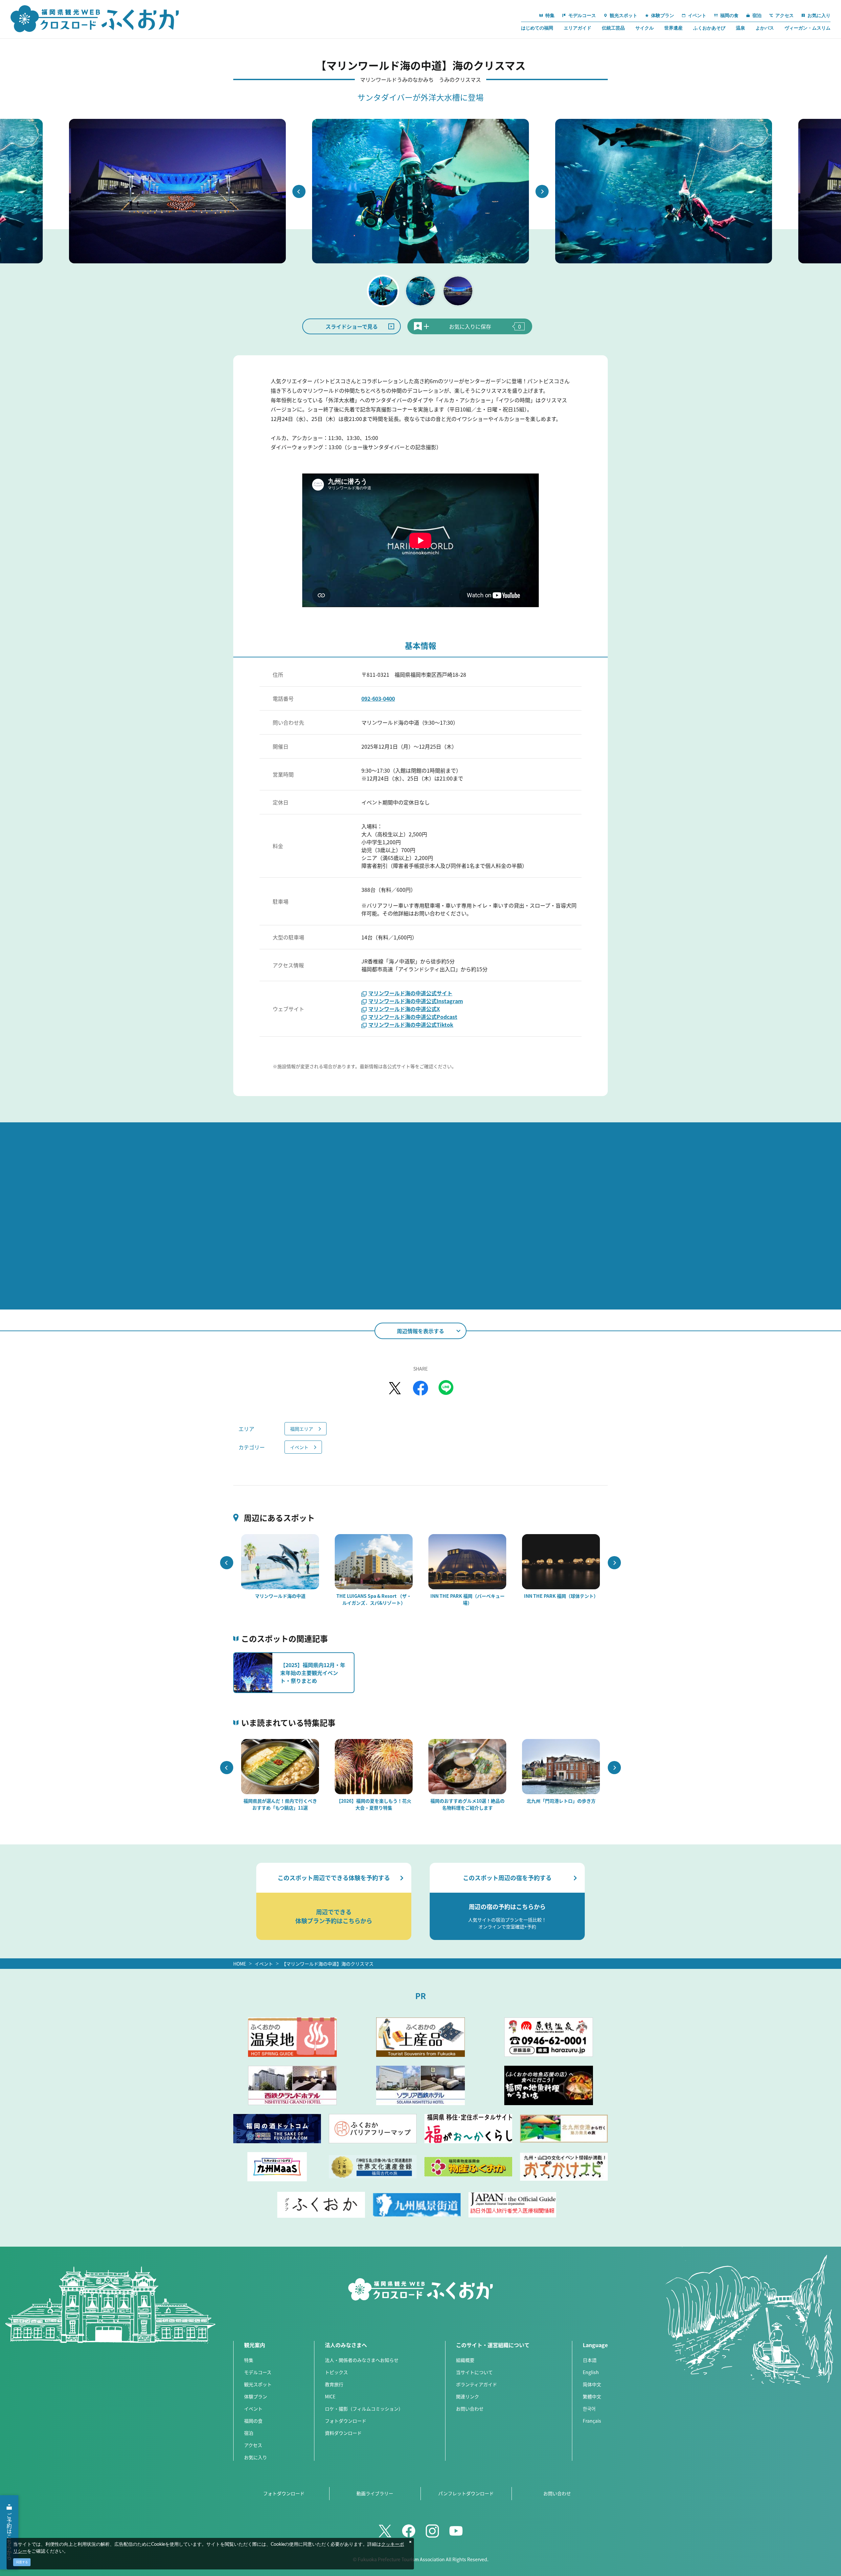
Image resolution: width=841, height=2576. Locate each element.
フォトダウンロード (346, 2421)
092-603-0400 (378, 698)
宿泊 (249, 2433)
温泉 (740, 28)
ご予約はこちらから (9, 2537)
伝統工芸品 (613, 28)
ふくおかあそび (709, 28)
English (591, 2372)
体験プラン (256, 2396)
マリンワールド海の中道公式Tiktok (411, 1024)
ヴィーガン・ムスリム (807, 28)
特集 (249, 2360)
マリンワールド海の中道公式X (404, 1009)
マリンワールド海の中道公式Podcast (413, 1017)
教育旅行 (334, 2384)
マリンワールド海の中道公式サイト (410, 993)
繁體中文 (592, 2396)
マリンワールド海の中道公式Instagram (416, 1001)
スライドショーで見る (352, 326)
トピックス (336, 2372)
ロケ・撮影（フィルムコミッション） (364, 2409)
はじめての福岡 (537, 28)
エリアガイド (578, 28)
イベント (299, 1447)
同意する (22, 2562)
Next (542, 191)
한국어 (589, 2409)
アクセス (253, 2445)
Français (592, 2421)
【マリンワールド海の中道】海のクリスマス (328, 1964)
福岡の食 (253, 2421)
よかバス (765, 28)
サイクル (645, 28)
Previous (299, 191)
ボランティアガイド (477, 2384)
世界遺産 (673, 28)
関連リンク (467, 2396)
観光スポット (258, 2384)
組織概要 (465, 2360)
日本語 (590, 2360)
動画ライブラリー (375, 2493)
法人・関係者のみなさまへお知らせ (362, 2360)
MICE (330, 2396)
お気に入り (256, 2457)
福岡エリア (302, 1429)
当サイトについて (474, 2372)
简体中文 (592, 2384)
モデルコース (258, 2372)
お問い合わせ (470, 2409)
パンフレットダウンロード (466, 2493)
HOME (240, 1964)
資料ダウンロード (343, 2433)
